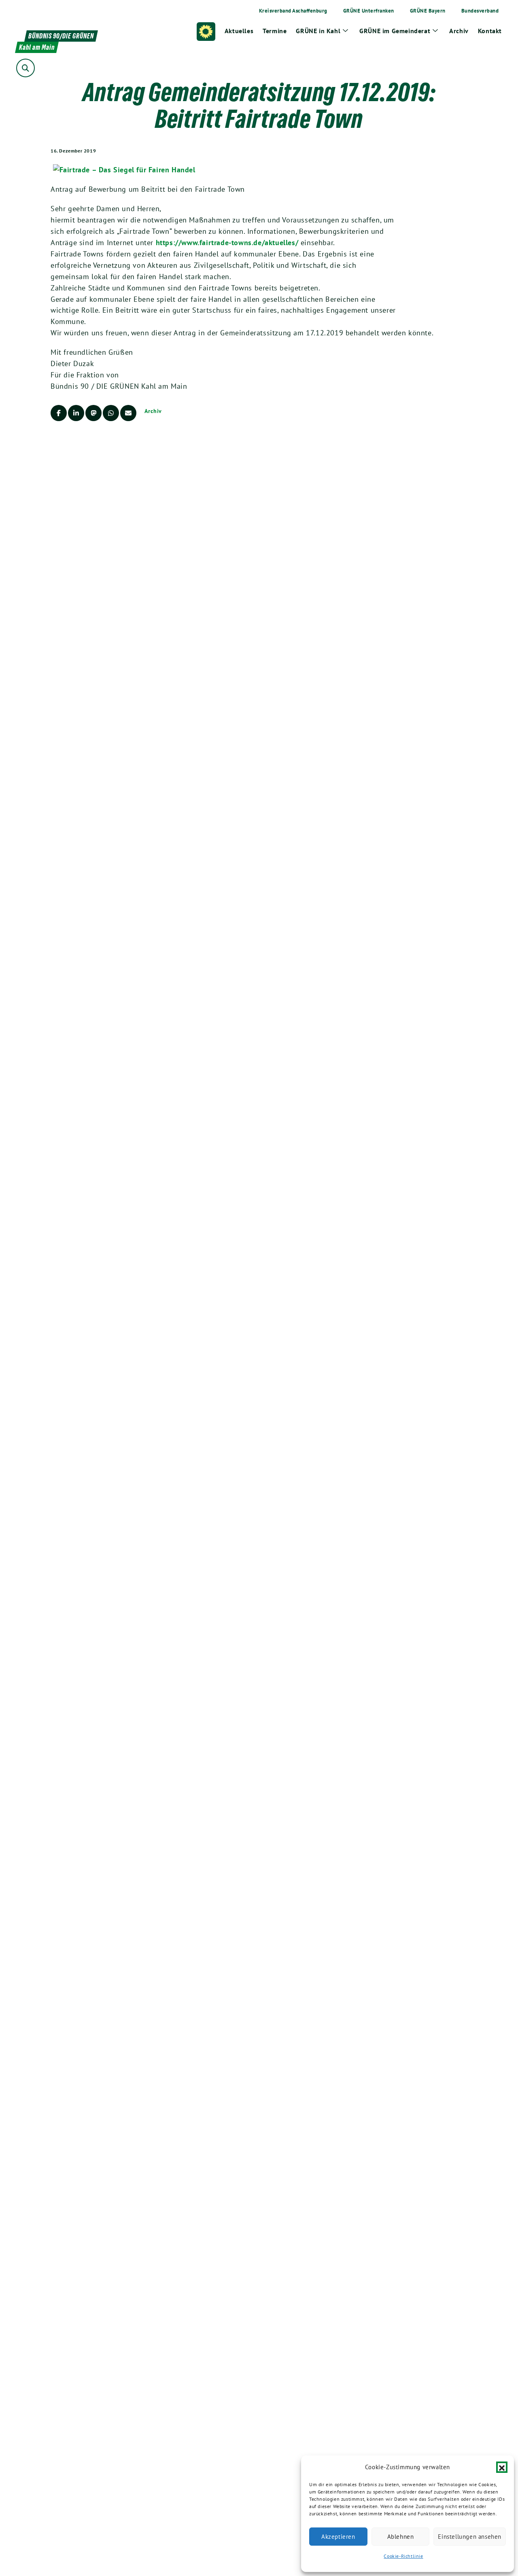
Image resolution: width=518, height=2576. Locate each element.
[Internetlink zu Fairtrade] (124, 169)
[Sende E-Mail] (128, 413)
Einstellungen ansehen (470, 2537)
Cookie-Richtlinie (403, 2556)
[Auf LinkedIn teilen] (76, 413)
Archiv (153, 411)
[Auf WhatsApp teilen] (111, 413)
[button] (502, 2467)
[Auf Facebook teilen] (59, 413)
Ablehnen (401, 2537)
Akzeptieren (338, 2537)
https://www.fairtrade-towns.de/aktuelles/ (227, 243)
